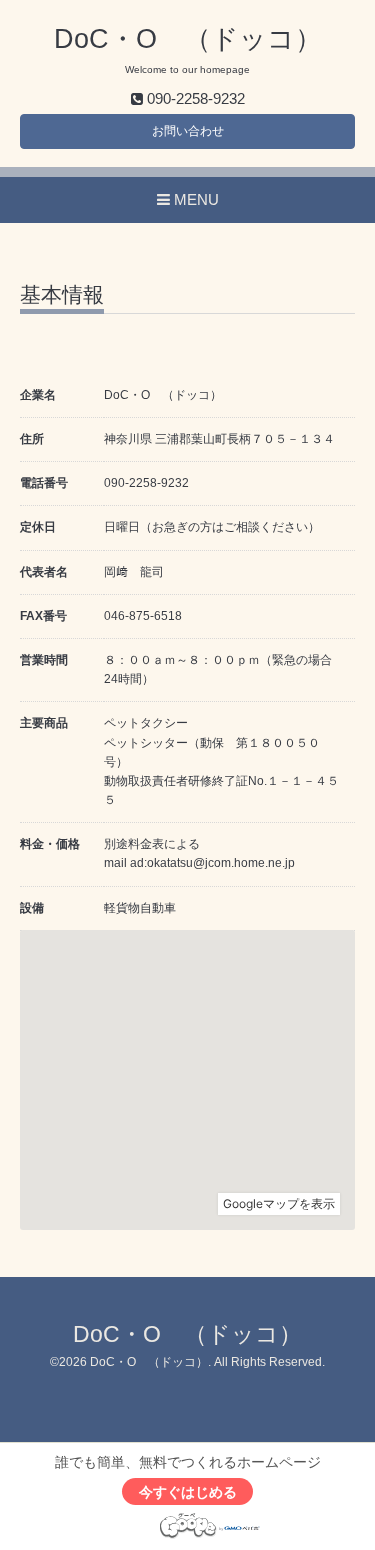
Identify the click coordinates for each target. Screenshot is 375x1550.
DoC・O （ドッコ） (188, 39)
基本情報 (62, 295)
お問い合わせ (188, 131)
